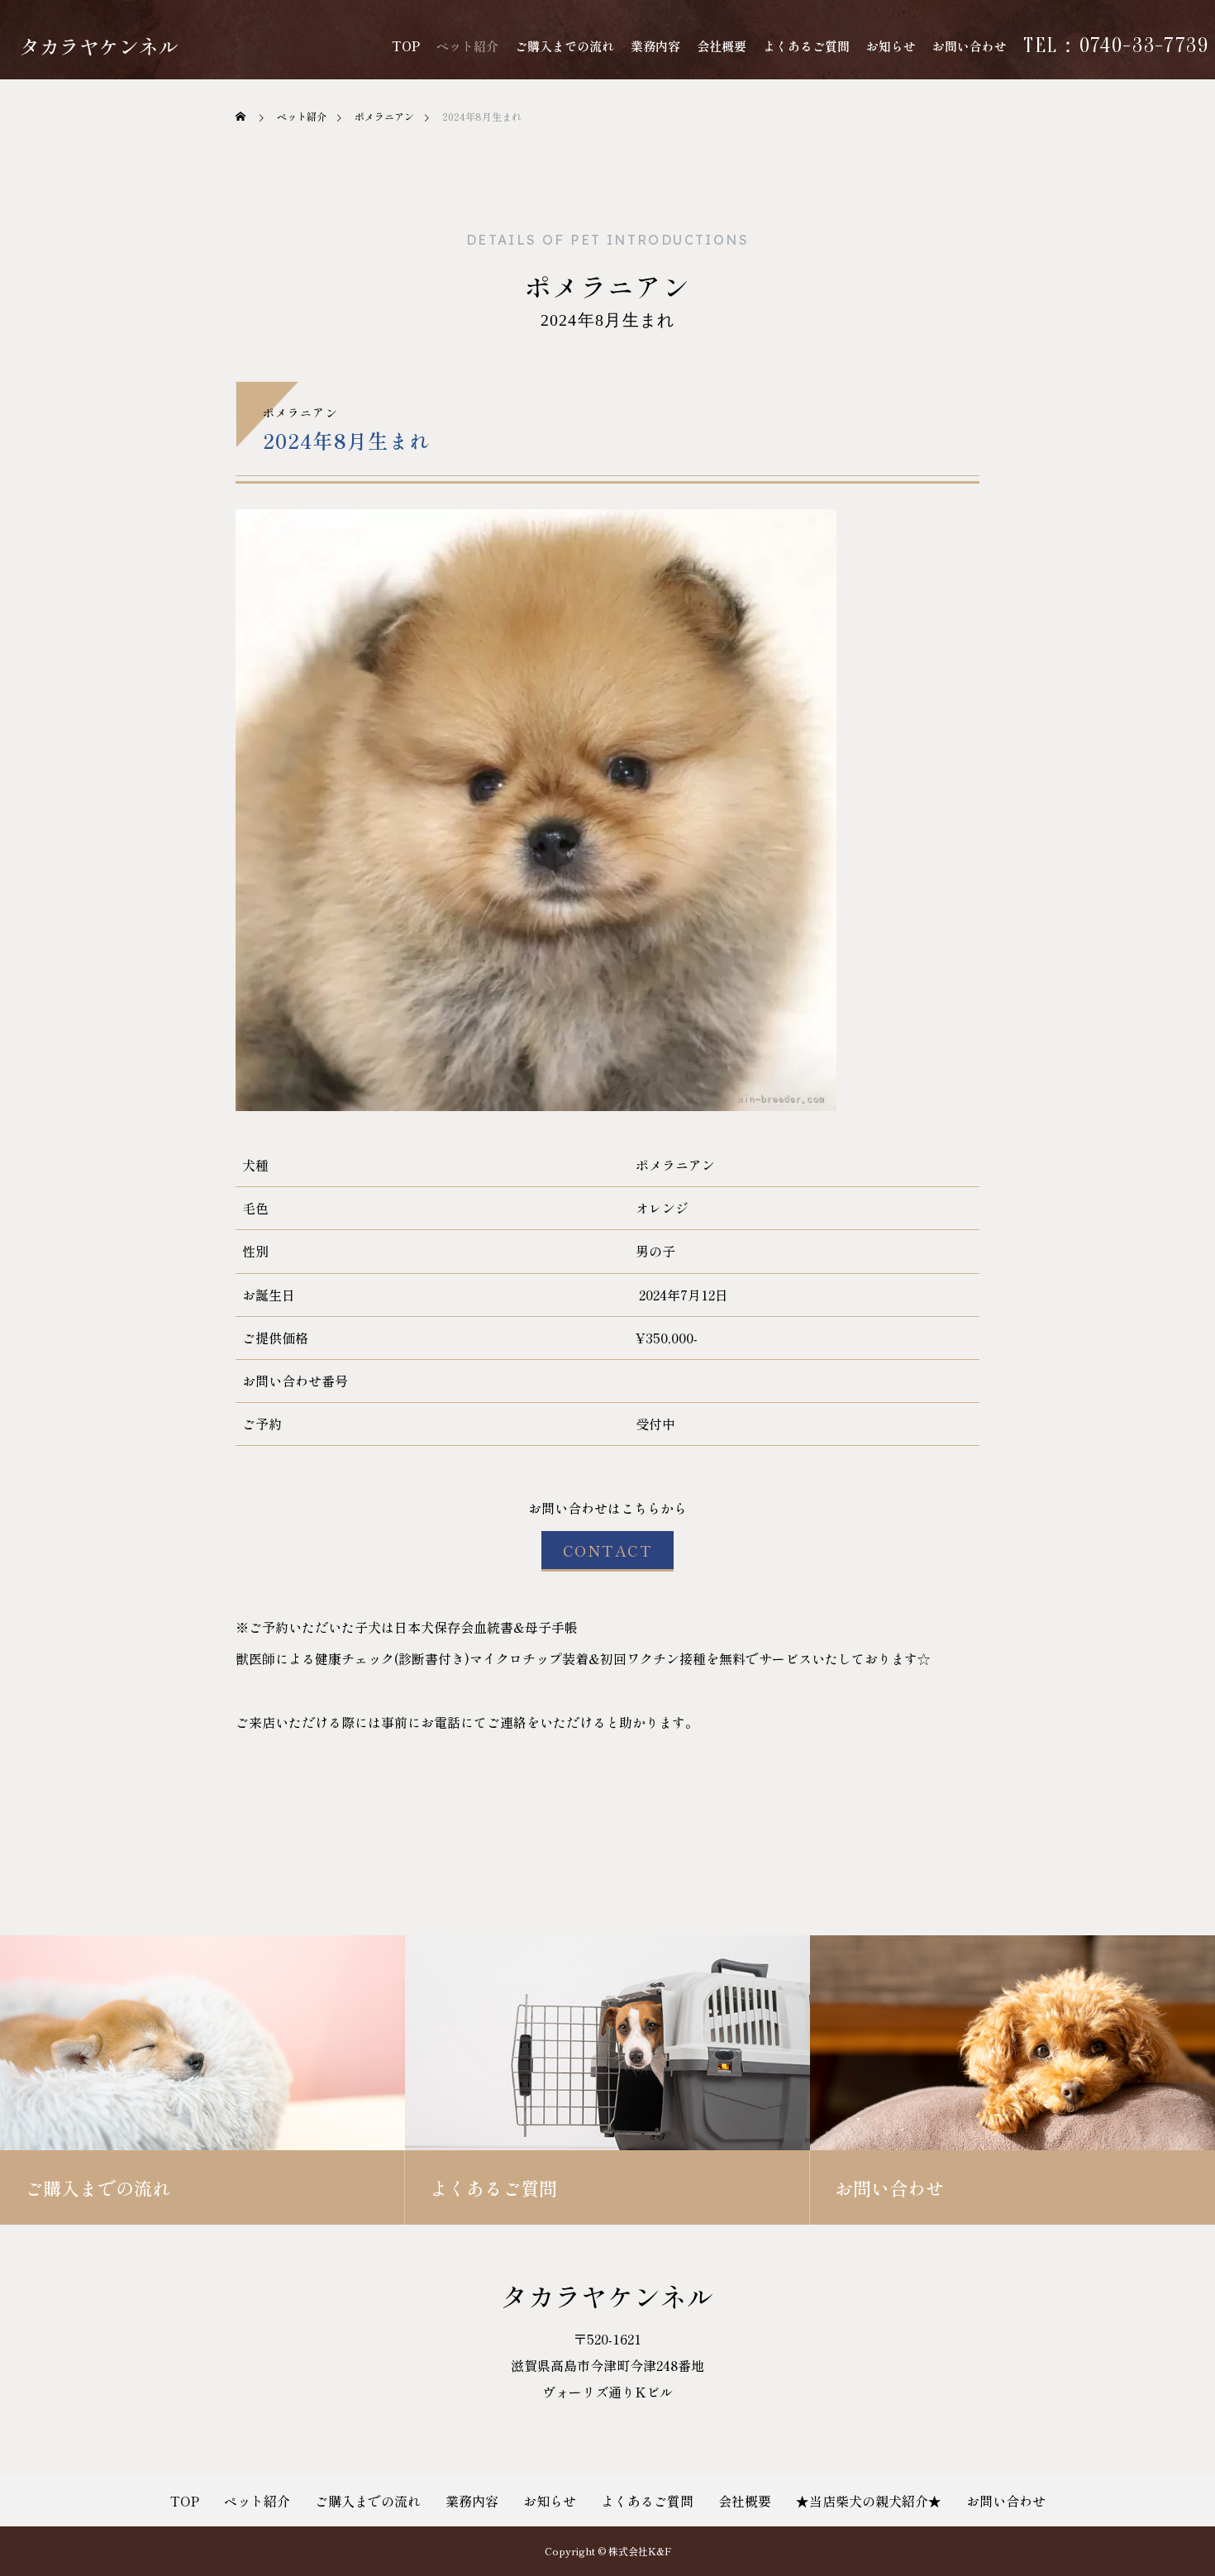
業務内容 (655, 46)
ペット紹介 (467, 46)
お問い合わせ (970, 46)
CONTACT (607, 1550)
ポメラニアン (607, 286)
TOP (406, 46)
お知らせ (891, 46)
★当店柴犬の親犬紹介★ (869, 2501)
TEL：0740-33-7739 (1116, 46)
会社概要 (722, 46)
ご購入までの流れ (565, 46)
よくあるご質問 (806, 46)
